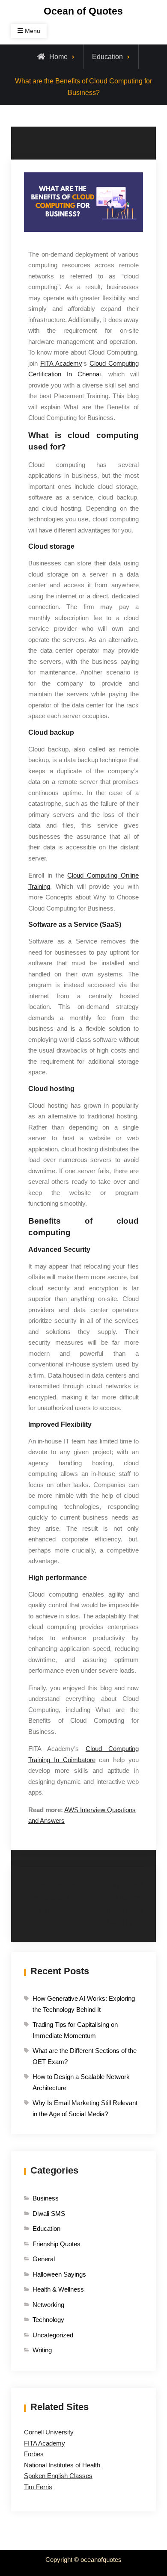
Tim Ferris (38, 2487)
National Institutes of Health (62, 2465)
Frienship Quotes (57, 2244)
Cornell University (49, 2432)
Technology (48, 2320)
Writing (42, 2350)
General (44, 2259)
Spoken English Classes (58, 2476)
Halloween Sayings (59, 2274)
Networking (48, 2305)
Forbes (34, 2454)
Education (107, 57)
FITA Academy (45, 2443)
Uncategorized (53, 2335)
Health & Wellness (58, 2289)
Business (46, 2198)
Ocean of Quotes (83, 11)
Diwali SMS (49, 2214)
